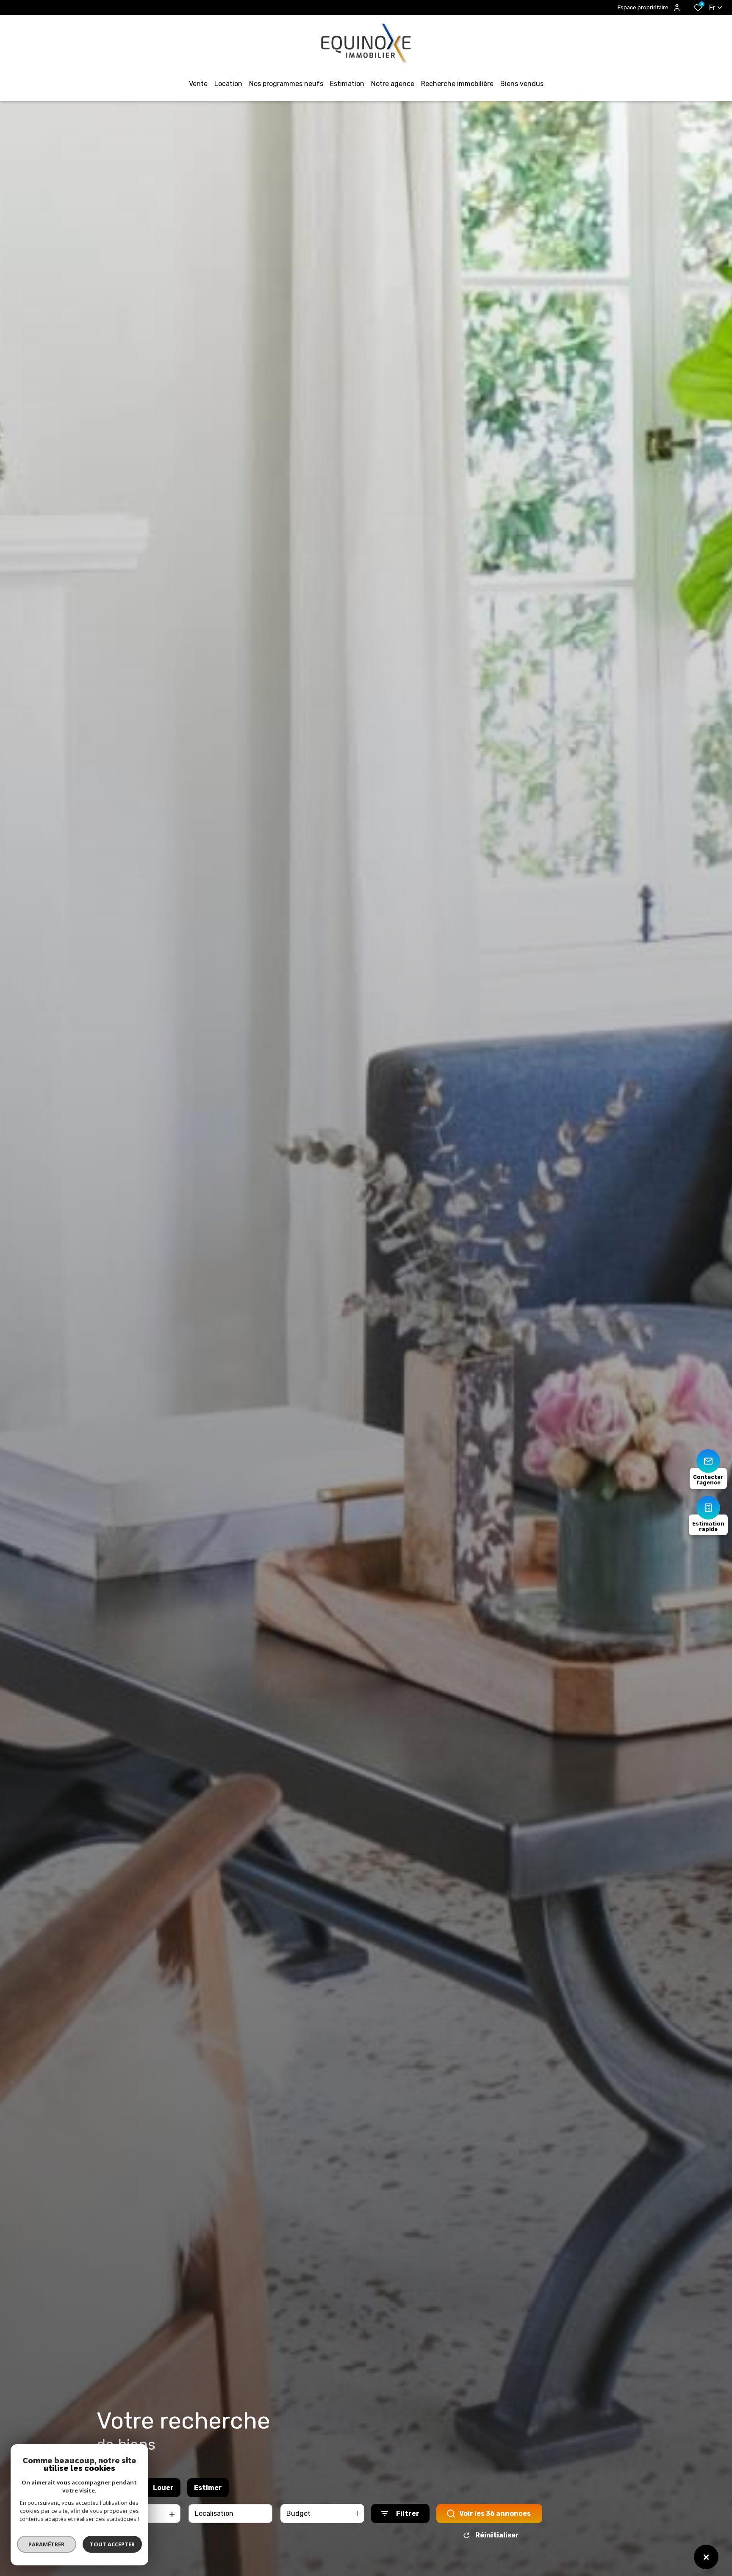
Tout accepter (112, 2544)
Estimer (208, 2488)
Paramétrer (47, 2544)
